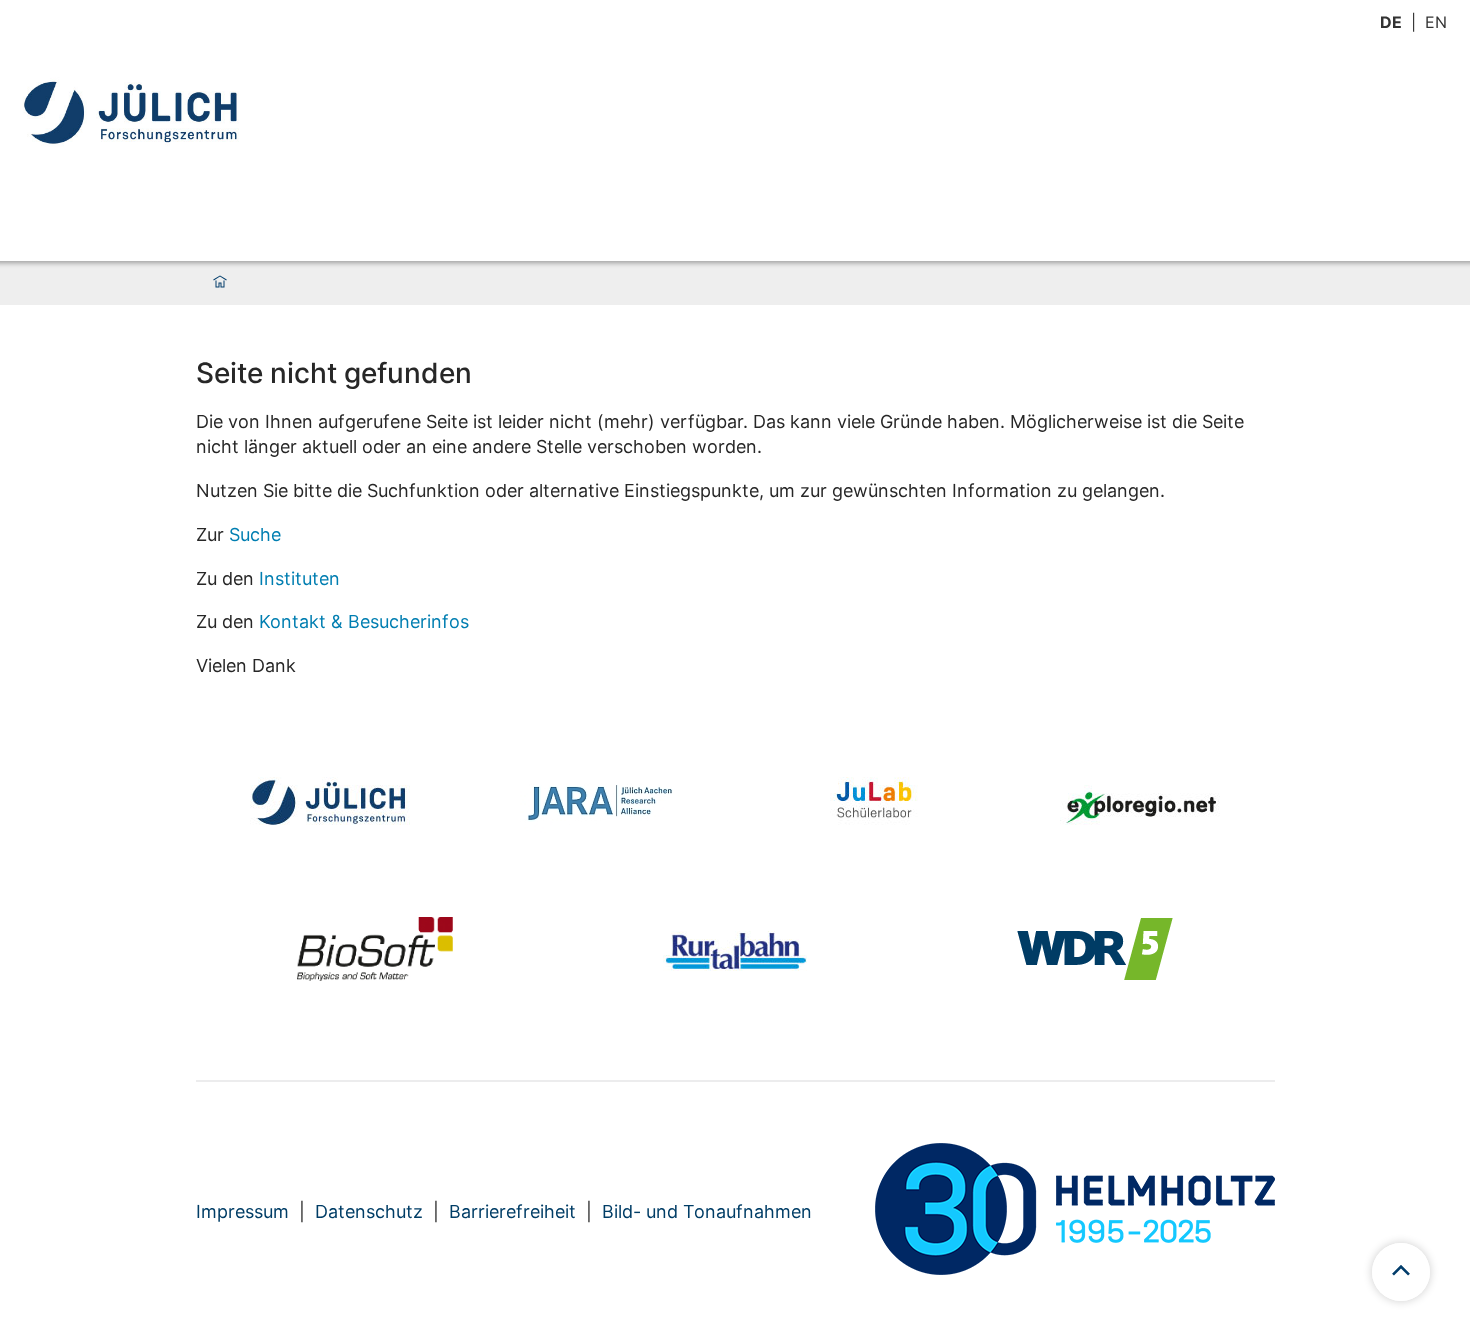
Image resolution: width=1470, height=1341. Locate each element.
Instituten (299, 578)
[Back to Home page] (133, 112)
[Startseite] (220, 283)
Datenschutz (369, 1211)
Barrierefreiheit (512, 1211)
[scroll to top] (1401, 1272)
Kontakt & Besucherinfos (364, 621)
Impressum (242, 1211)
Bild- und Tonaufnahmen (707, 1211)
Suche (255, 534)
